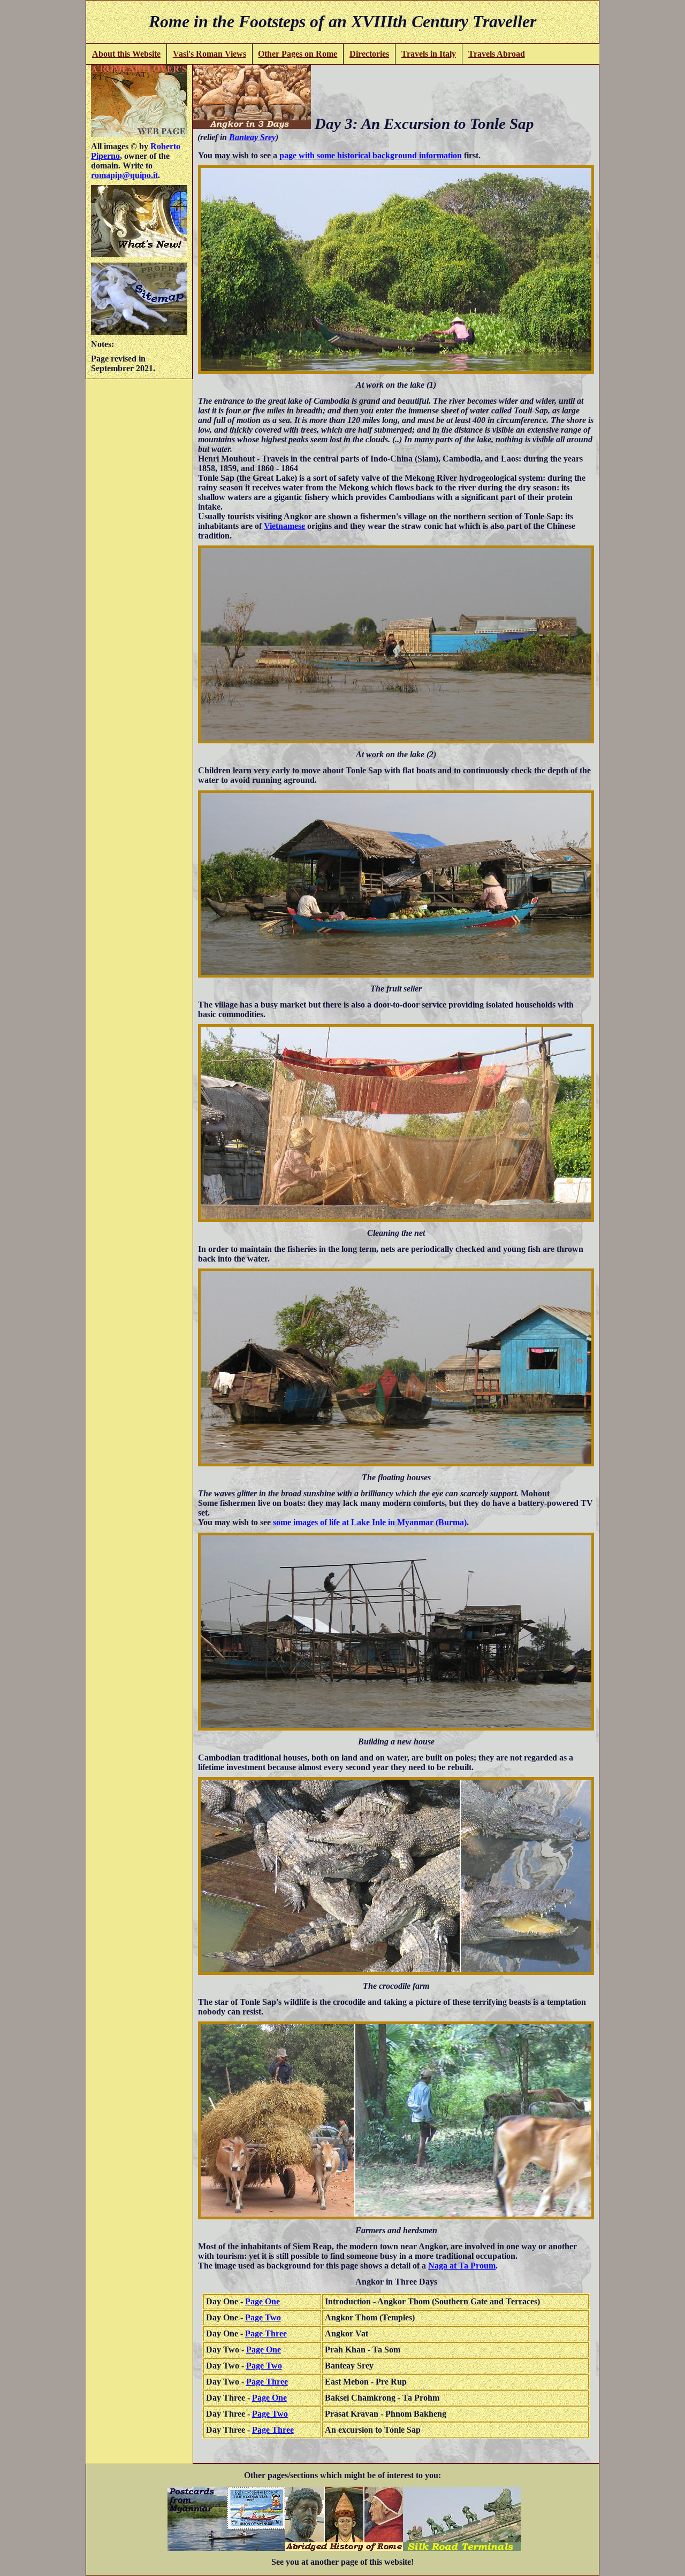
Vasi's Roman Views (210, 54)
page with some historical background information (371, 155)
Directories (369, 54)
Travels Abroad (497, 54)
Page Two (263, 2317)
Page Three (266, 2333)
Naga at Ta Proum (462, 2266)
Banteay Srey (252, 137)
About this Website (126, 54)
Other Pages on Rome (298, 54)
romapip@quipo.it (124, 175)
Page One (262, 2301)
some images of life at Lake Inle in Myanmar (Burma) (370, 1522)
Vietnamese (284, 526)
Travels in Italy (429, 54)
